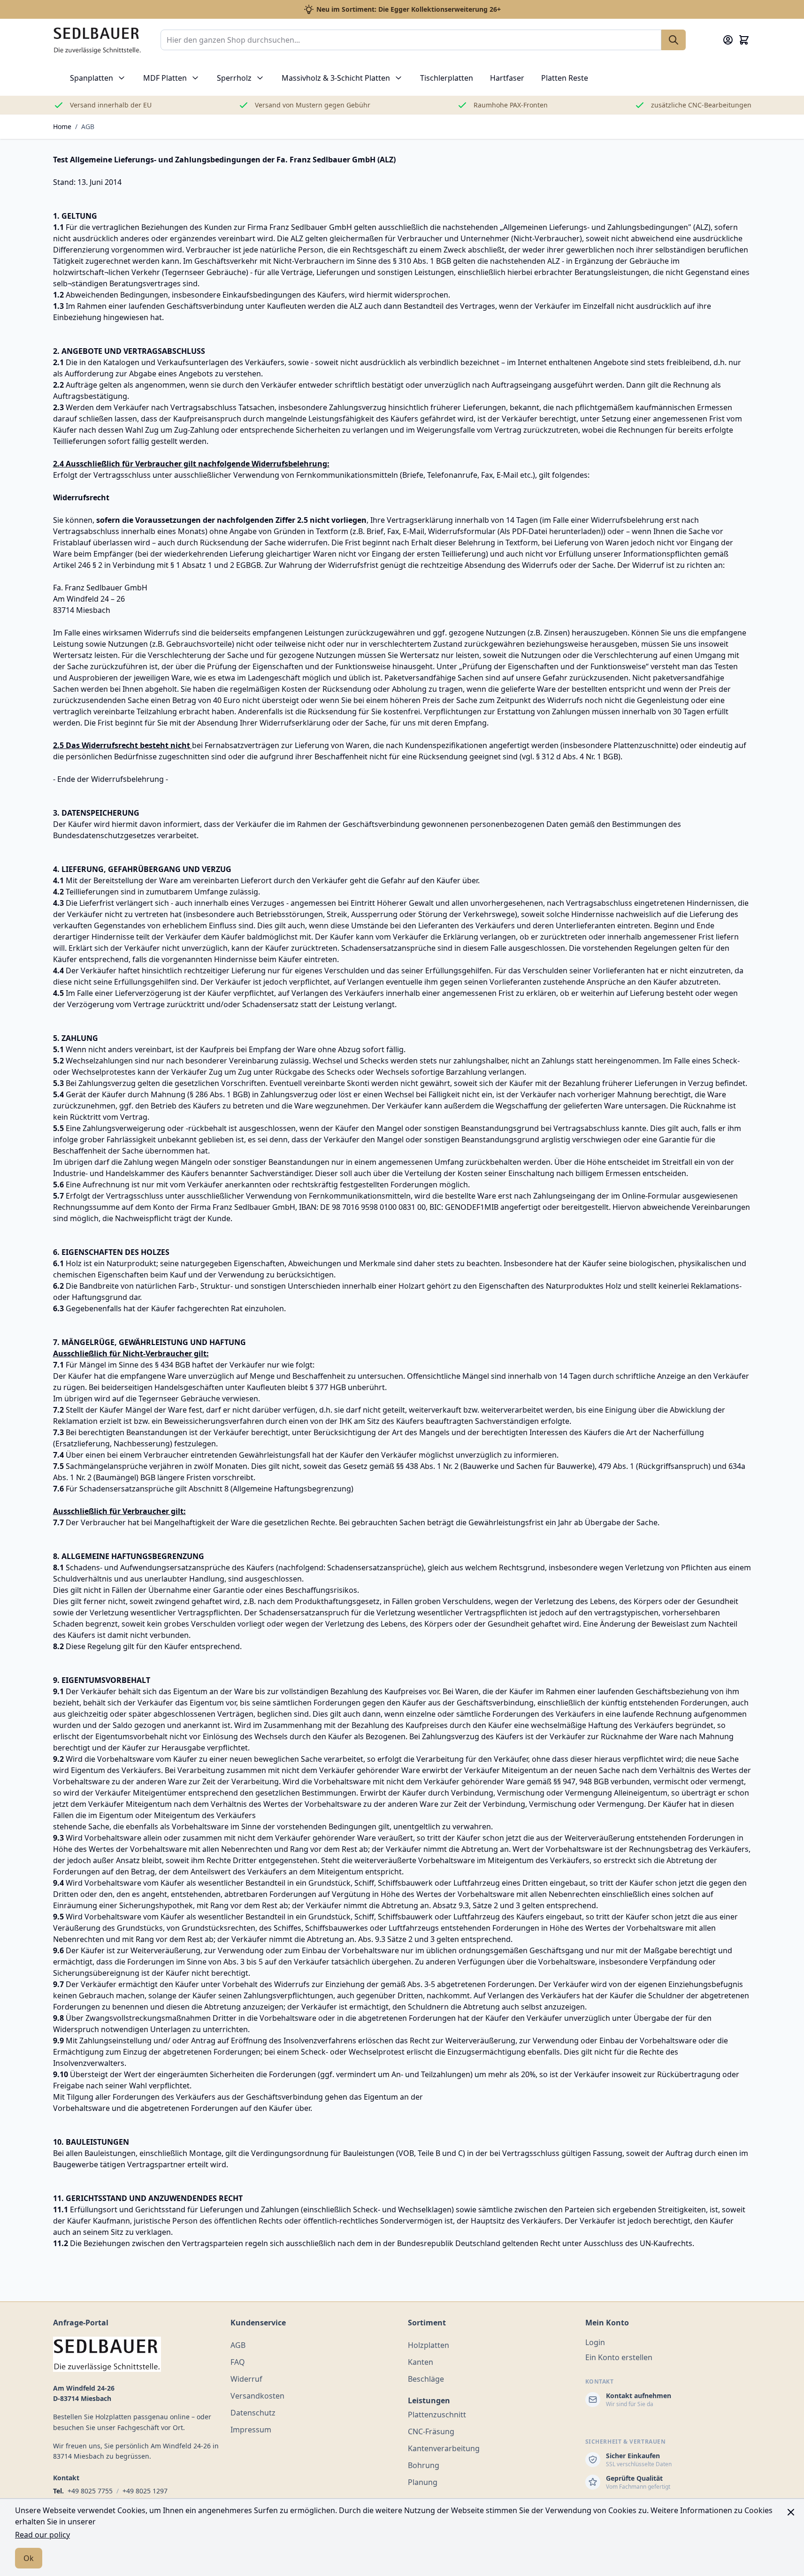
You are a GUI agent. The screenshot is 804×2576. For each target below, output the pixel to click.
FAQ (238, 2362)
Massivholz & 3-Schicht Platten (336, 78)
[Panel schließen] (791, 2512)
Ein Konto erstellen (619, 2357)
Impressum (251, 2430)
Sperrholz (234, 78)
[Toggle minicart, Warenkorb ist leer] (744, 40)
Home (62, 126)
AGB (88, 126)
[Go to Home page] (97, 40)
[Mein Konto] (728, 40)
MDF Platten (165, 78)
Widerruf (246, 2379)
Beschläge (426, 2379)
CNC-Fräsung (431, 2431)
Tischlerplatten (447, 78)
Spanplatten (92, 78)
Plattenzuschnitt (437, 2415)
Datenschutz (253, 2413)
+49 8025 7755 (90, 2491)
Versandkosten (257, 2396)
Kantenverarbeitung (444, 2448)
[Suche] (674, 40)
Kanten (421, 2362)
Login (595, 2342)
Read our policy (42, 2535)
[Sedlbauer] (136, 2354)
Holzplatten (429, 2345)
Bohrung (424, 2465)
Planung (423, 2482)
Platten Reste (565, 78)
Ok (29, 2558)
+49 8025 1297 (145, 2491)
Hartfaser (507, 78)
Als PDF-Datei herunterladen (550, 531)
